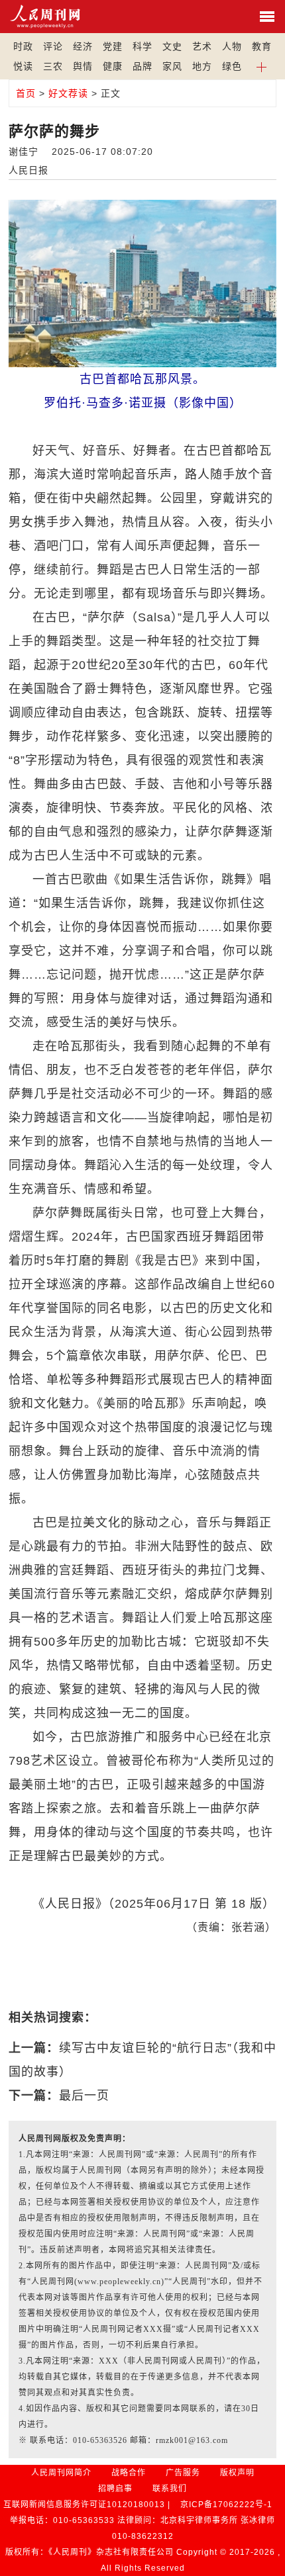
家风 (172, 66)
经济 (83, 46)
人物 (232, 46)
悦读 (23, 66)
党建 (113, 46)
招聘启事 (115, 2489)
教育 (262, 46)
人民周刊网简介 (61, 2473)
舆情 (83, 66)
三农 (53, 66)
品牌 (142, 66)
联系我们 (170, 2489)
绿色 (232, 66)
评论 (53, 46)
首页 (26, 93)
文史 (172, 46)
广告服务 (183, 2473)
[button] (261, 66)
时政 (23, 46)
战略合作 (129, 2473)
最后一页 (84, 2096)
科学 (142, 46)
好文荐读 (68, 93)
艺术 (202, 46)
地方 (202, 66)
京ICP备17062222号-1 (226, 2505)
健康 (113, 66)
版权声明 (237, 2473)
